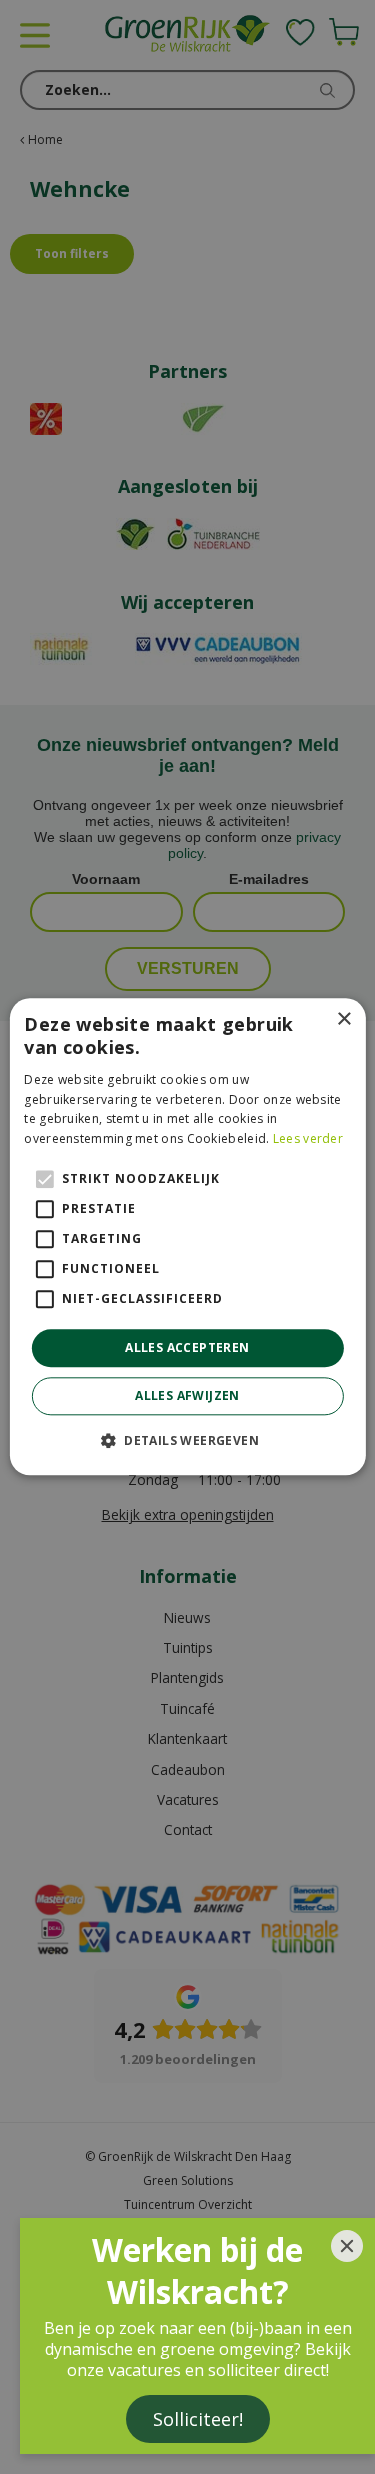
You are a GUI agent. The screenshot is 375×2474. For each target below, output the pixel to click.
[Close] (347, 2246)
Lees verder (308, 1138)
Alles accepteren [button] (187, 1347)
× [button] (343, 1019)
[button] (187, 1441)
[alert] (187, 1237)
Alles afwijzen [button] (187, 1396)
